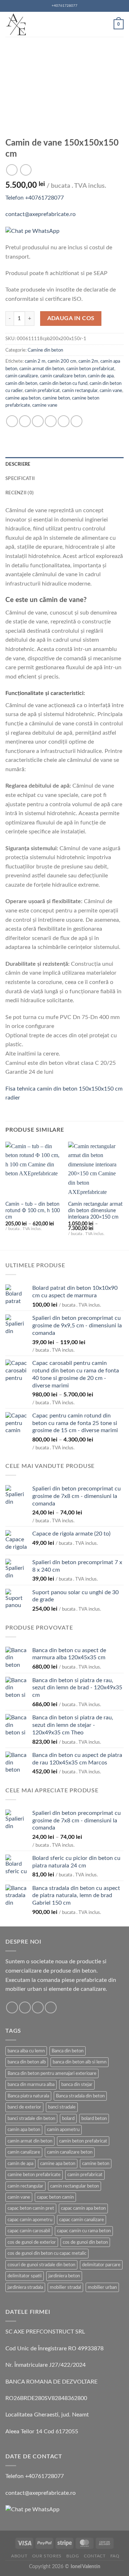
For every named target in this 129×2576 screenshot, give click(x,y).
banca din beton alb (27, 2062)
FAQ (115, 2556)
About (19, 2556)
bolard (68, 2119)
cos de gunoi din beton (85, 2242)
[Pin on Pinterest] (64, 421)
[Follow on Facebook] (12, 2007)
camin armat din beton (42, 369)
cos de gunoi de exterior (32, 2242)
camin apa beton (24, 2130)
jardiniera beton (64, 2276)
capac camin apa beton (83, 2208)
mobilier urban (102, 2287)
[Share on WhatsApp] (12, 421)
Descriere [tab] (18, 464)
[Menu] (76, 24)
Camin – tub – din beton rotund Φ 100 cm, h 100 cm (33, 1211)
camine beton (56, 398)
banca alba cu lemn (26, 2051)
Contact (95, 2556)
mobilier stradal (65, 2287)
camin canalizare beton (63, 376)
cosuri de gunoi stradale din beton (41, 2265)
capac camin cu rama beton (84, 2231)
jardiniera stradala (25, 2287)
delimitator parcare (101, 2265)
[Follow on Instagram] (25, 2007)
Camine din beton (45, 350)
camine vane (45, 405)
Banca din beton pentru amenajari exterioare (52, 2073)
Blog (73, 2556)
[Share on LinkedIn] (77, 421)
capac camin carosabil (29, 2231)
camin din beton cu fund (63, 383)
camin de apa (101, 376)
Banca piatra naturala (28, 2096)
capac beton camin (55, 2197)
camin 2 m (35, 361)
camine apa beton (23, 398)
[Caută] (106, 24)
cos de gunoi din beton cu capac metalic (47, 2253)
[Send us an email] (38, 2007)
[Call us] (51, 2007)
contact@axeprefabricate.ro (40, 214)
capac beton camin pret (31, 2208)
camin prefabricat (42, 391)
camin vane (111, 391)
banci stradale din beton (31, 2119)
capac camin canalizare (82, 2220)
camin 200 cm (62, 361)
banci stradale (62, 2107)
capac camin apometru (30, 2220)
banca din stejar (77, 2085)
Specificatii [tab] (20, 479)
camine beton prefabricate (34, 2175)
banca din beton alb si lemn (80, 2062)
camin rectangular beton (75, 2186)
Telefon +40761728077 (35, 198)
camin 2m (88, 361)
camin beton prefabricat (90, 369)
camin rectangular (80, 391)
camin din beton (21, 383)
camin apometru (63, 2130)
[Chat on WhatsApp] (32, 231)
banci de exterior (24, 2107)
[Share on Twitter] (38, 421)
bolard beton (94, 2119)
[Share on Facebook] (25, 421)
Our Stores (47, 2556)
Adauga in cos (71, 319)
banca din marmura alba (31, 2085)
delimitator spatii (25, 2276)
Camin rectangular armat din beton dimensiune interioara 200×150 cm (95, 1211)
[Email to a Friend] (51, 421)
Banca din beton (68, 2051)
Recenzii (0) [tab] (20, 493)
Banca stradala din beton (80, 2096)
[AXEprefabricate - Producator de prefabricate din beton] (16, 24)
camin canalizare (22, 376)
